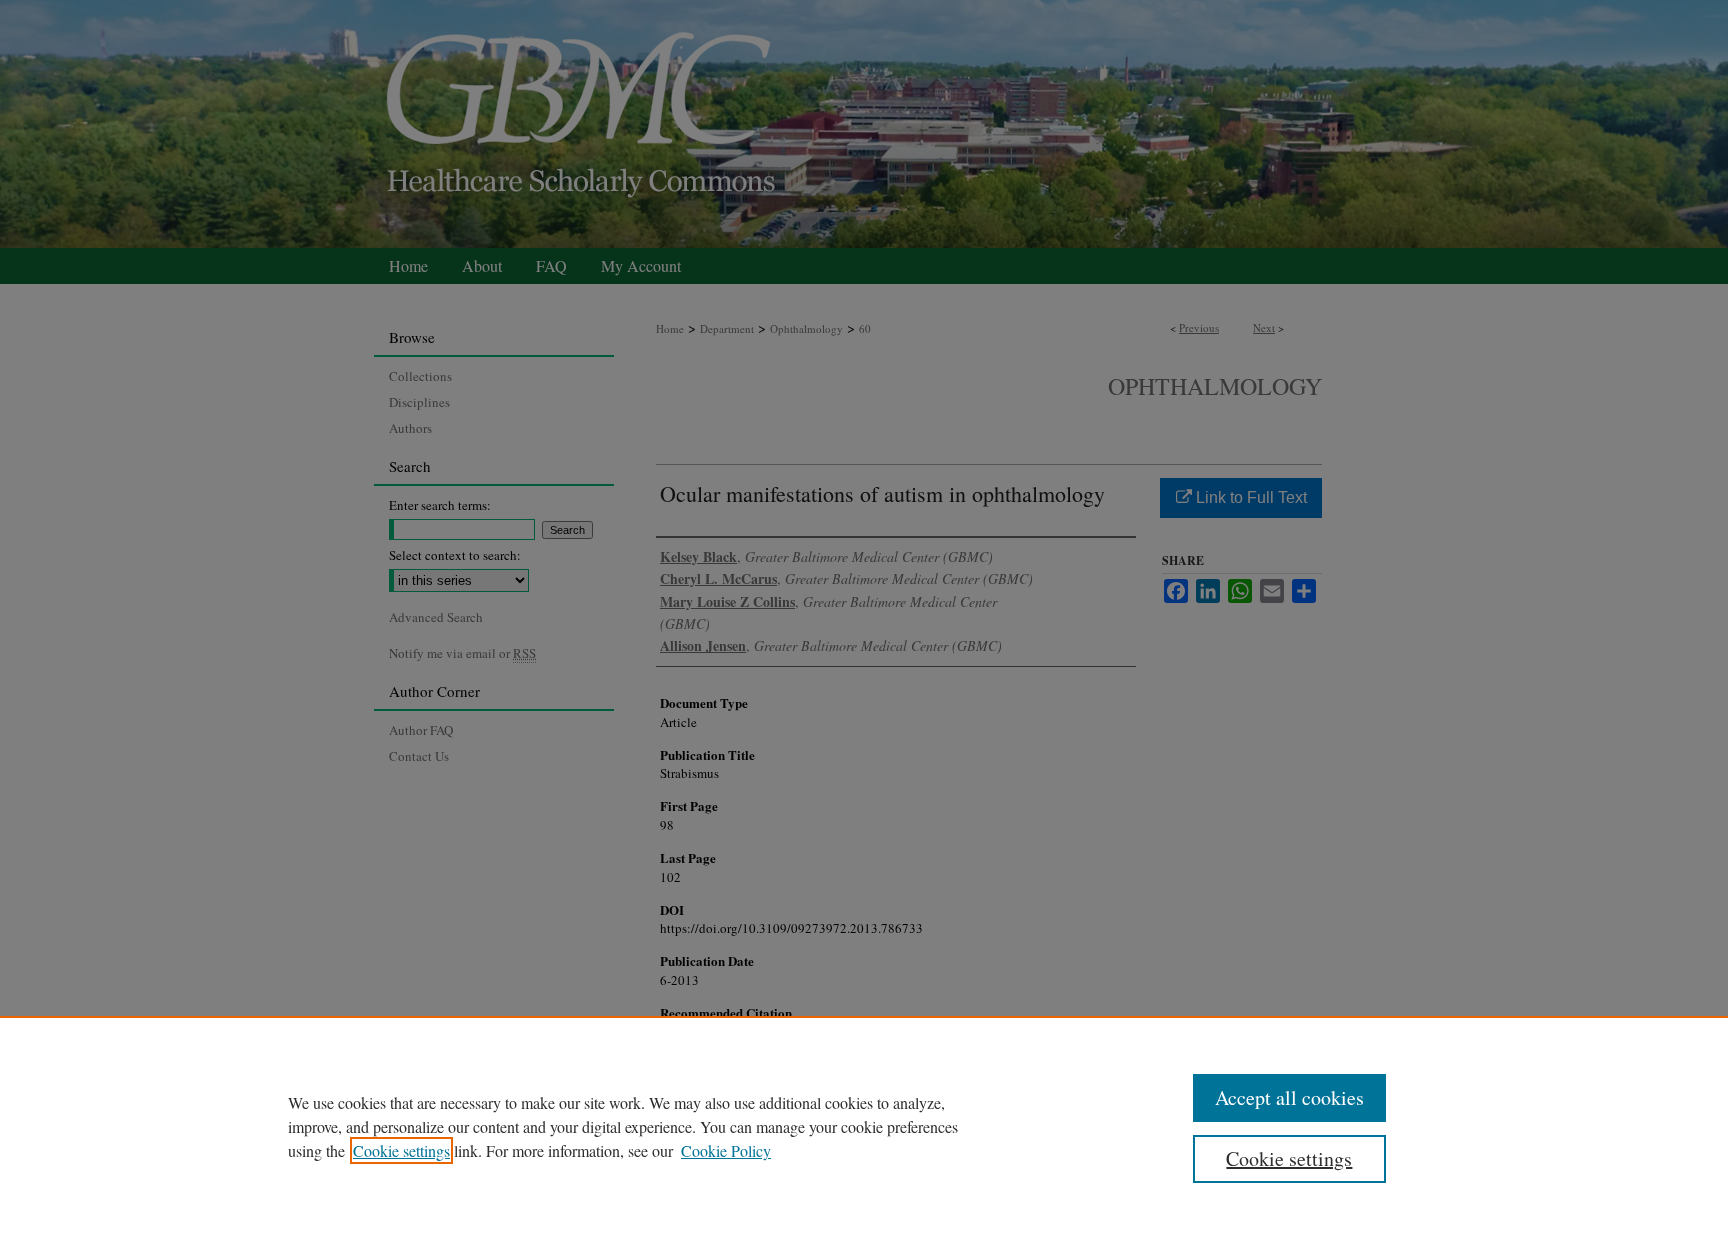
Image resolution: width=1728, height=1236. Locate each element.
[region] (864, 1126)
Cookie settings (401, 1150)
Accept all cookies (1289, 1097)
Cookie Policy (726, 1150)
